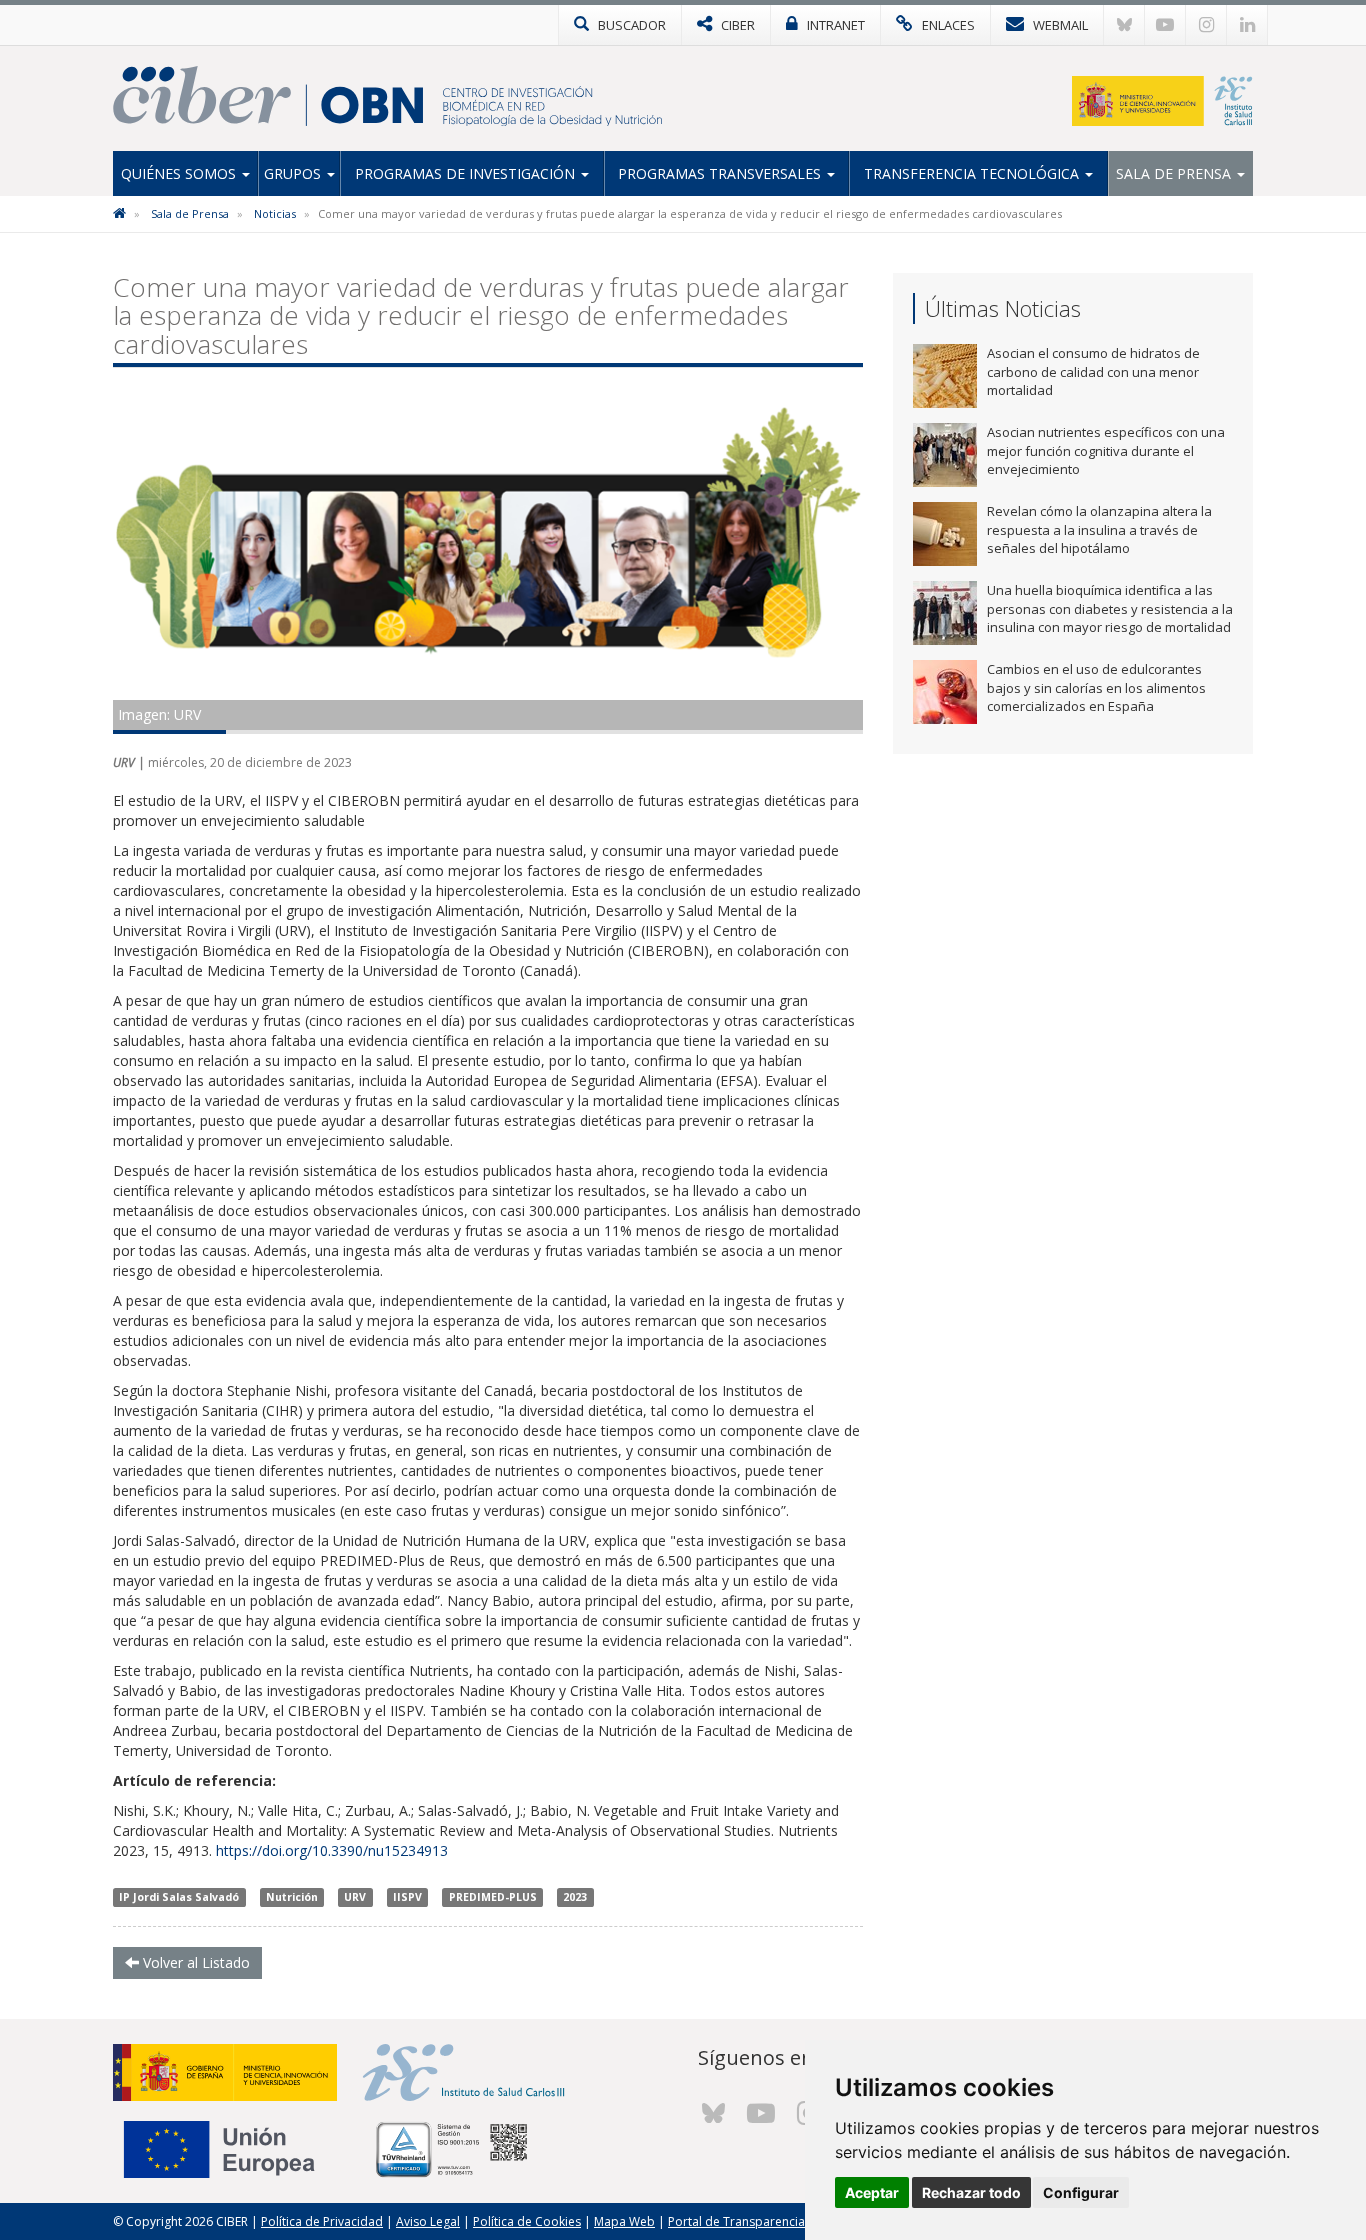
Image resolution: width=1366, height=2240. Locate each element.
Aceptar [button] (872, 2192)
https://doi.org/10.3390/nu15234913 (332, 1850)
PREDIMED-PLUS (493, 1897)
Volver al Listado (194, 1962)
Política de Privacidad (322, 2221)
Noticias (275, 213)
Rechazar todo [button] (971, 2192)
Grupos (294, 173)
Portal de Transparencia (736, 2221)
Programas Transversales (721, 173)
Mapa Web (624, 2221)
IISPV (407, 1897)
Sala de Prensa (1175, 173)
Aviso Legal (428, 2221)
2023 (575, 1897)
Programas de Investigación (467, 173)
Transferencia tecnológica (973, 173)
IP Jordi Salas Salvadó (179, 1897)
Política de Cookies (527, 2221)
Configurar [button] (1081, 2192)
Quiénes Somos (180, 173)
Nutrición (292, 1897)
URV (355, 1897)
